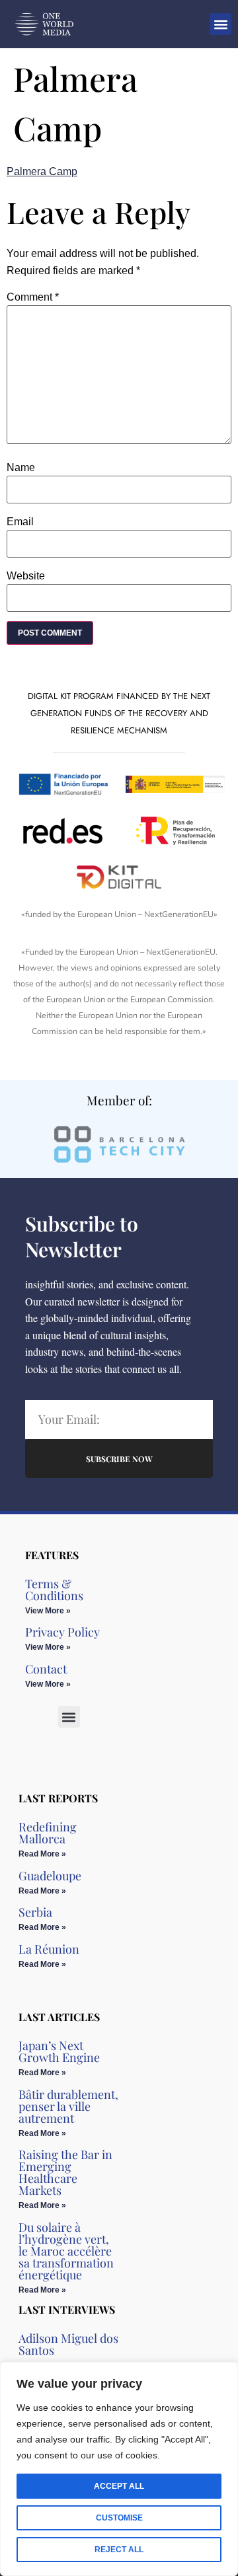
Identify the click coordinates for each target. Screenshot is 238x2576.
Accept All (119, 2486)
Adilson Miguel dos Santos (68, 2344)
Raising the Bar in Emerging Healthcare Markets (65, 2172)
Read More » (42, 1854)
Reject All (119, 2550)
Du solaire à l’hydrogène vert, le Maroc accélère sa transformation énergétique (66, 2251)
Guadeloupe (50, 1876)
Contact (46, 1669)
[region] (119, 2469)
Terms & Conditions (54, 1590)
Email (20, 522)
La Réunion (49, 1949)
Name (21, 468)
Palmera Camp (42, 171)
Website (26, 576)
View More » (48, 1611)
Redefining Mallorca (48, 1833)
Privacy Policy (62, 1632)
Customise (119, 2518)
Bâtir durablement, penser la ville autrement (68, 2106)
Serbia (35, 1912)
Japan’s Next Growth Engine (59, 2051)
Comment (33, 297)
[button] (220, 24)
